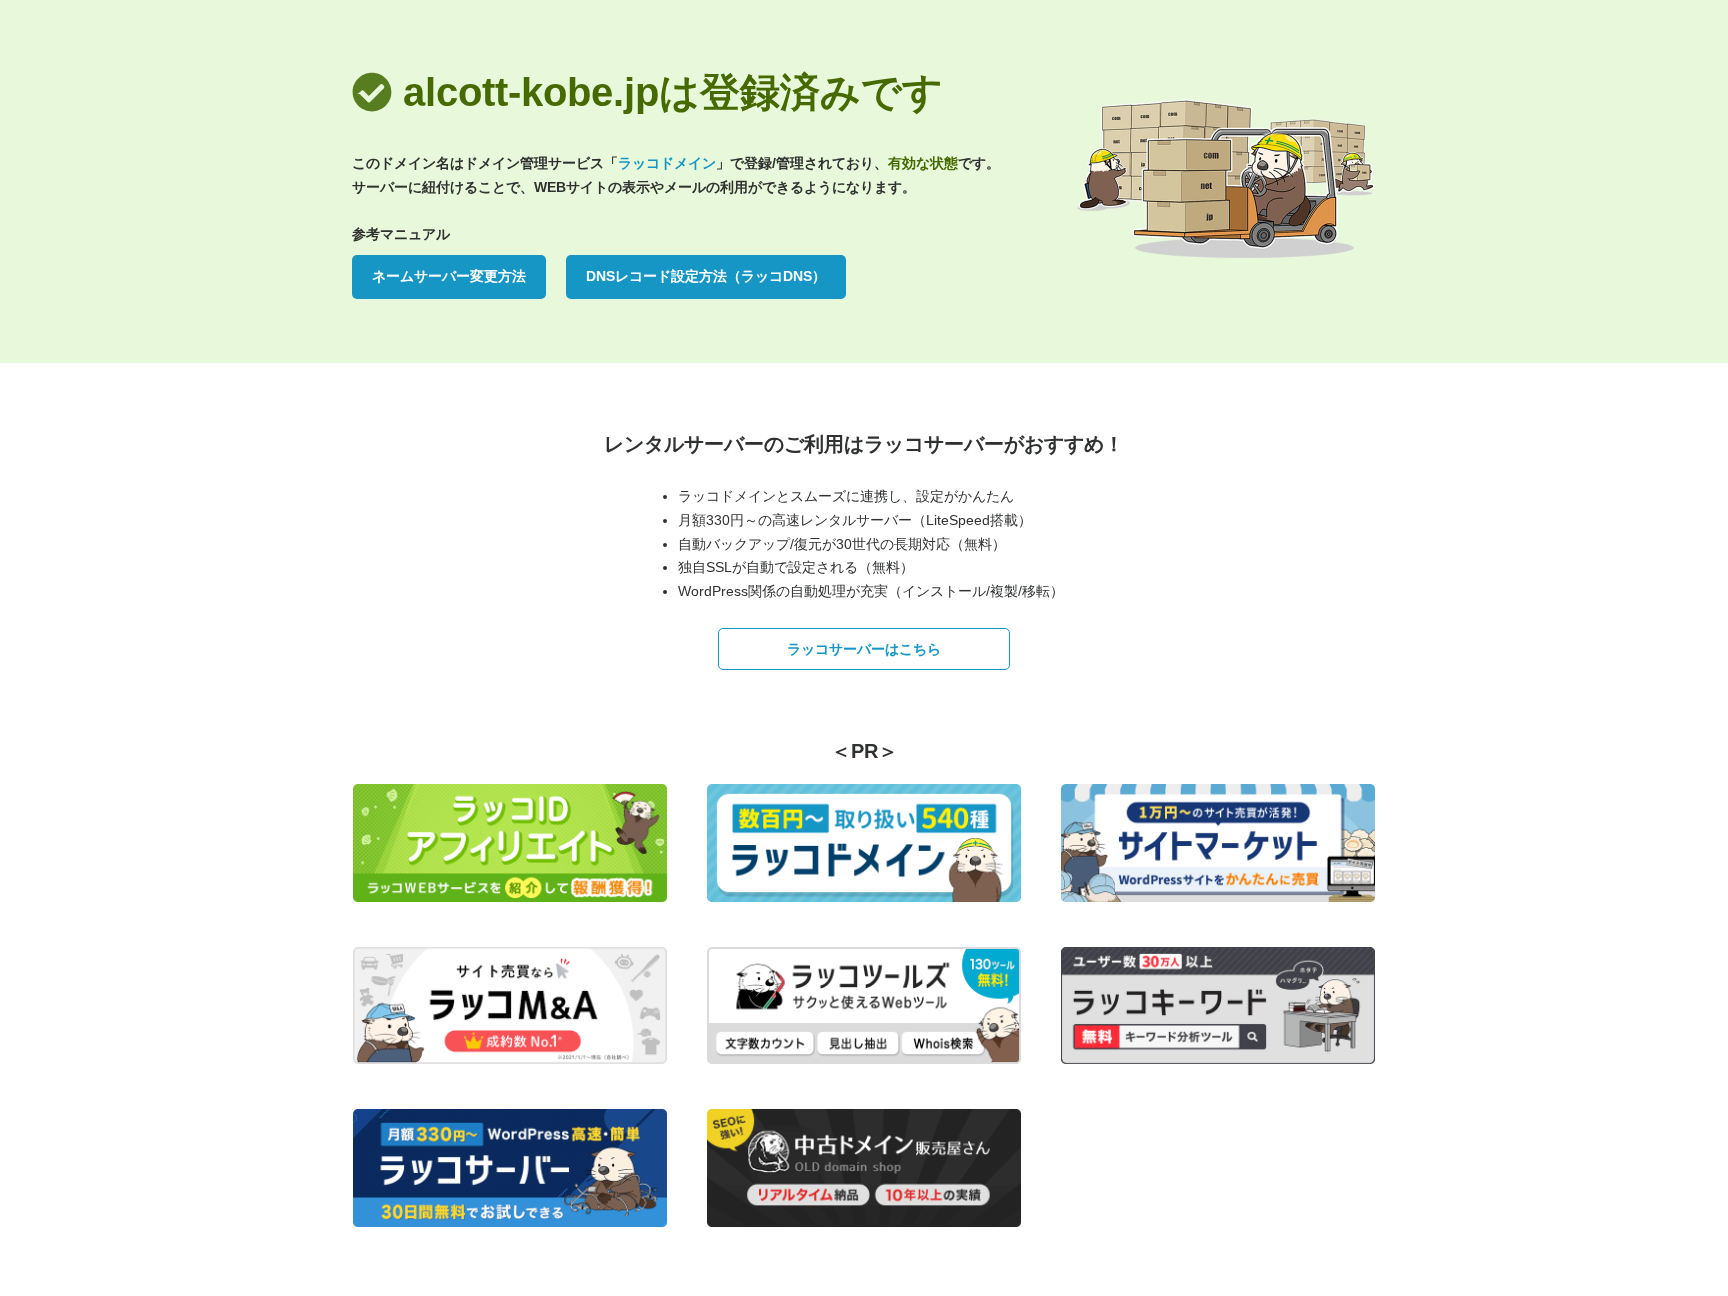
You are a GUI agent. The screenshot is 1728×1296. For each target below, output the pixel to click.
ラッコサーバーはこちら (864, 649)
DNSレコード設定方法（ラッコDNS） (706, 276)
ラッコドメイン (667, 163)
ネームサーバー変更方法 (449, 276)
